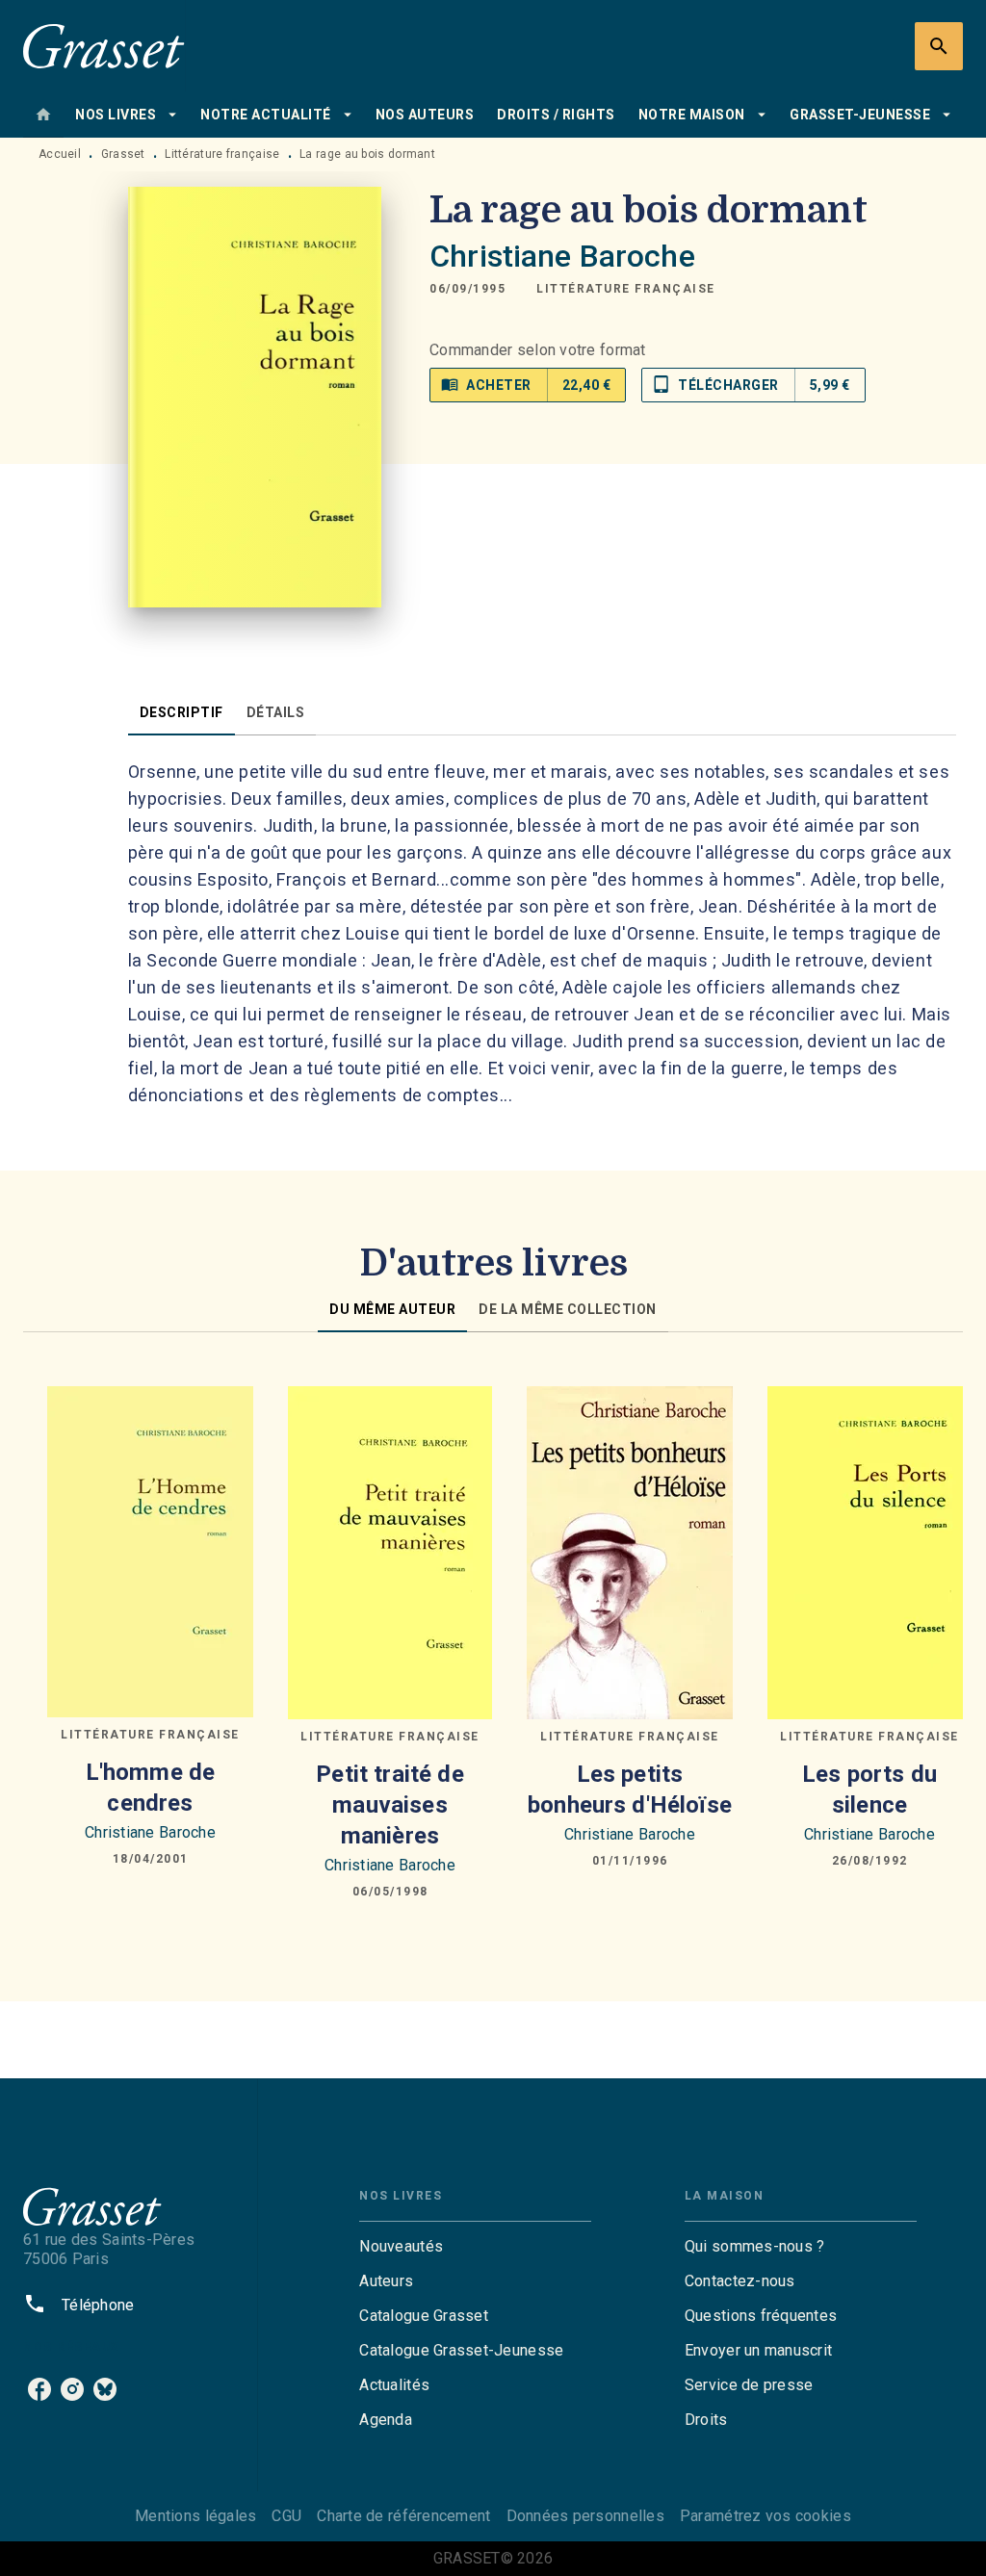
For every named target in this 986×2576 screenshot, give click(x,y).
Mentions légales (195, 2516)
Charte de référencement (403, 2516)
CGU (286, 2516)
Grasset (123, 154)
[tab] (43, 115)
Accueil (60, 154)
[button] (626, 289)
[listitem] (39, 2389)
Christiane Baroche (562, 256)
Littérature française (222, 154)
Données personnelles (585, 2516)
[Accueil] (104, 46)
